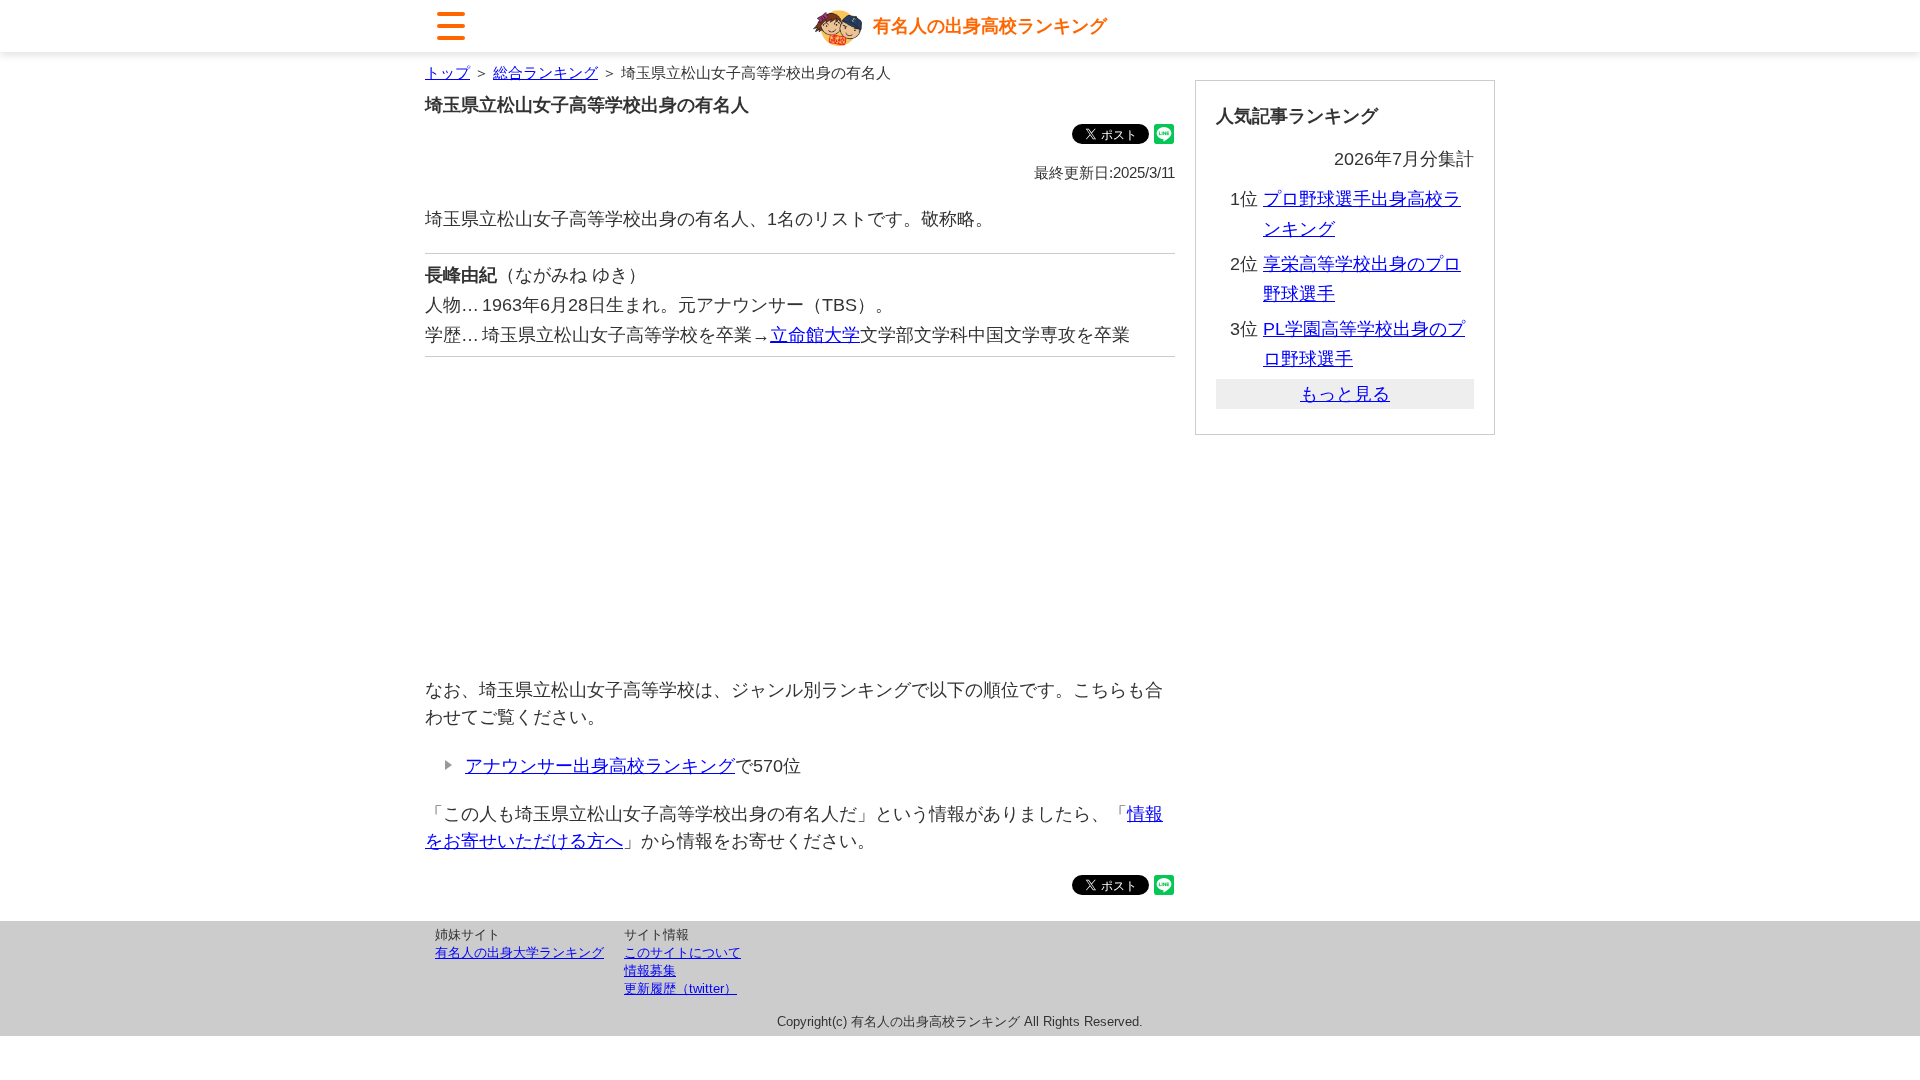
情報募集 (650, 970)
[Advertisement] (800, 517)
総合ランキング (545, 72)
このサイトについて (682, 952)
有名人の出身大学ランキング (519, 952)
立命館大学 (815, 335)
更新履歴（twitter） (680, 988)
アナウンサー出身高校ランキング (600, 766)
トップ (447, 72)
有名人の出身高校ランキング (990, 26)
